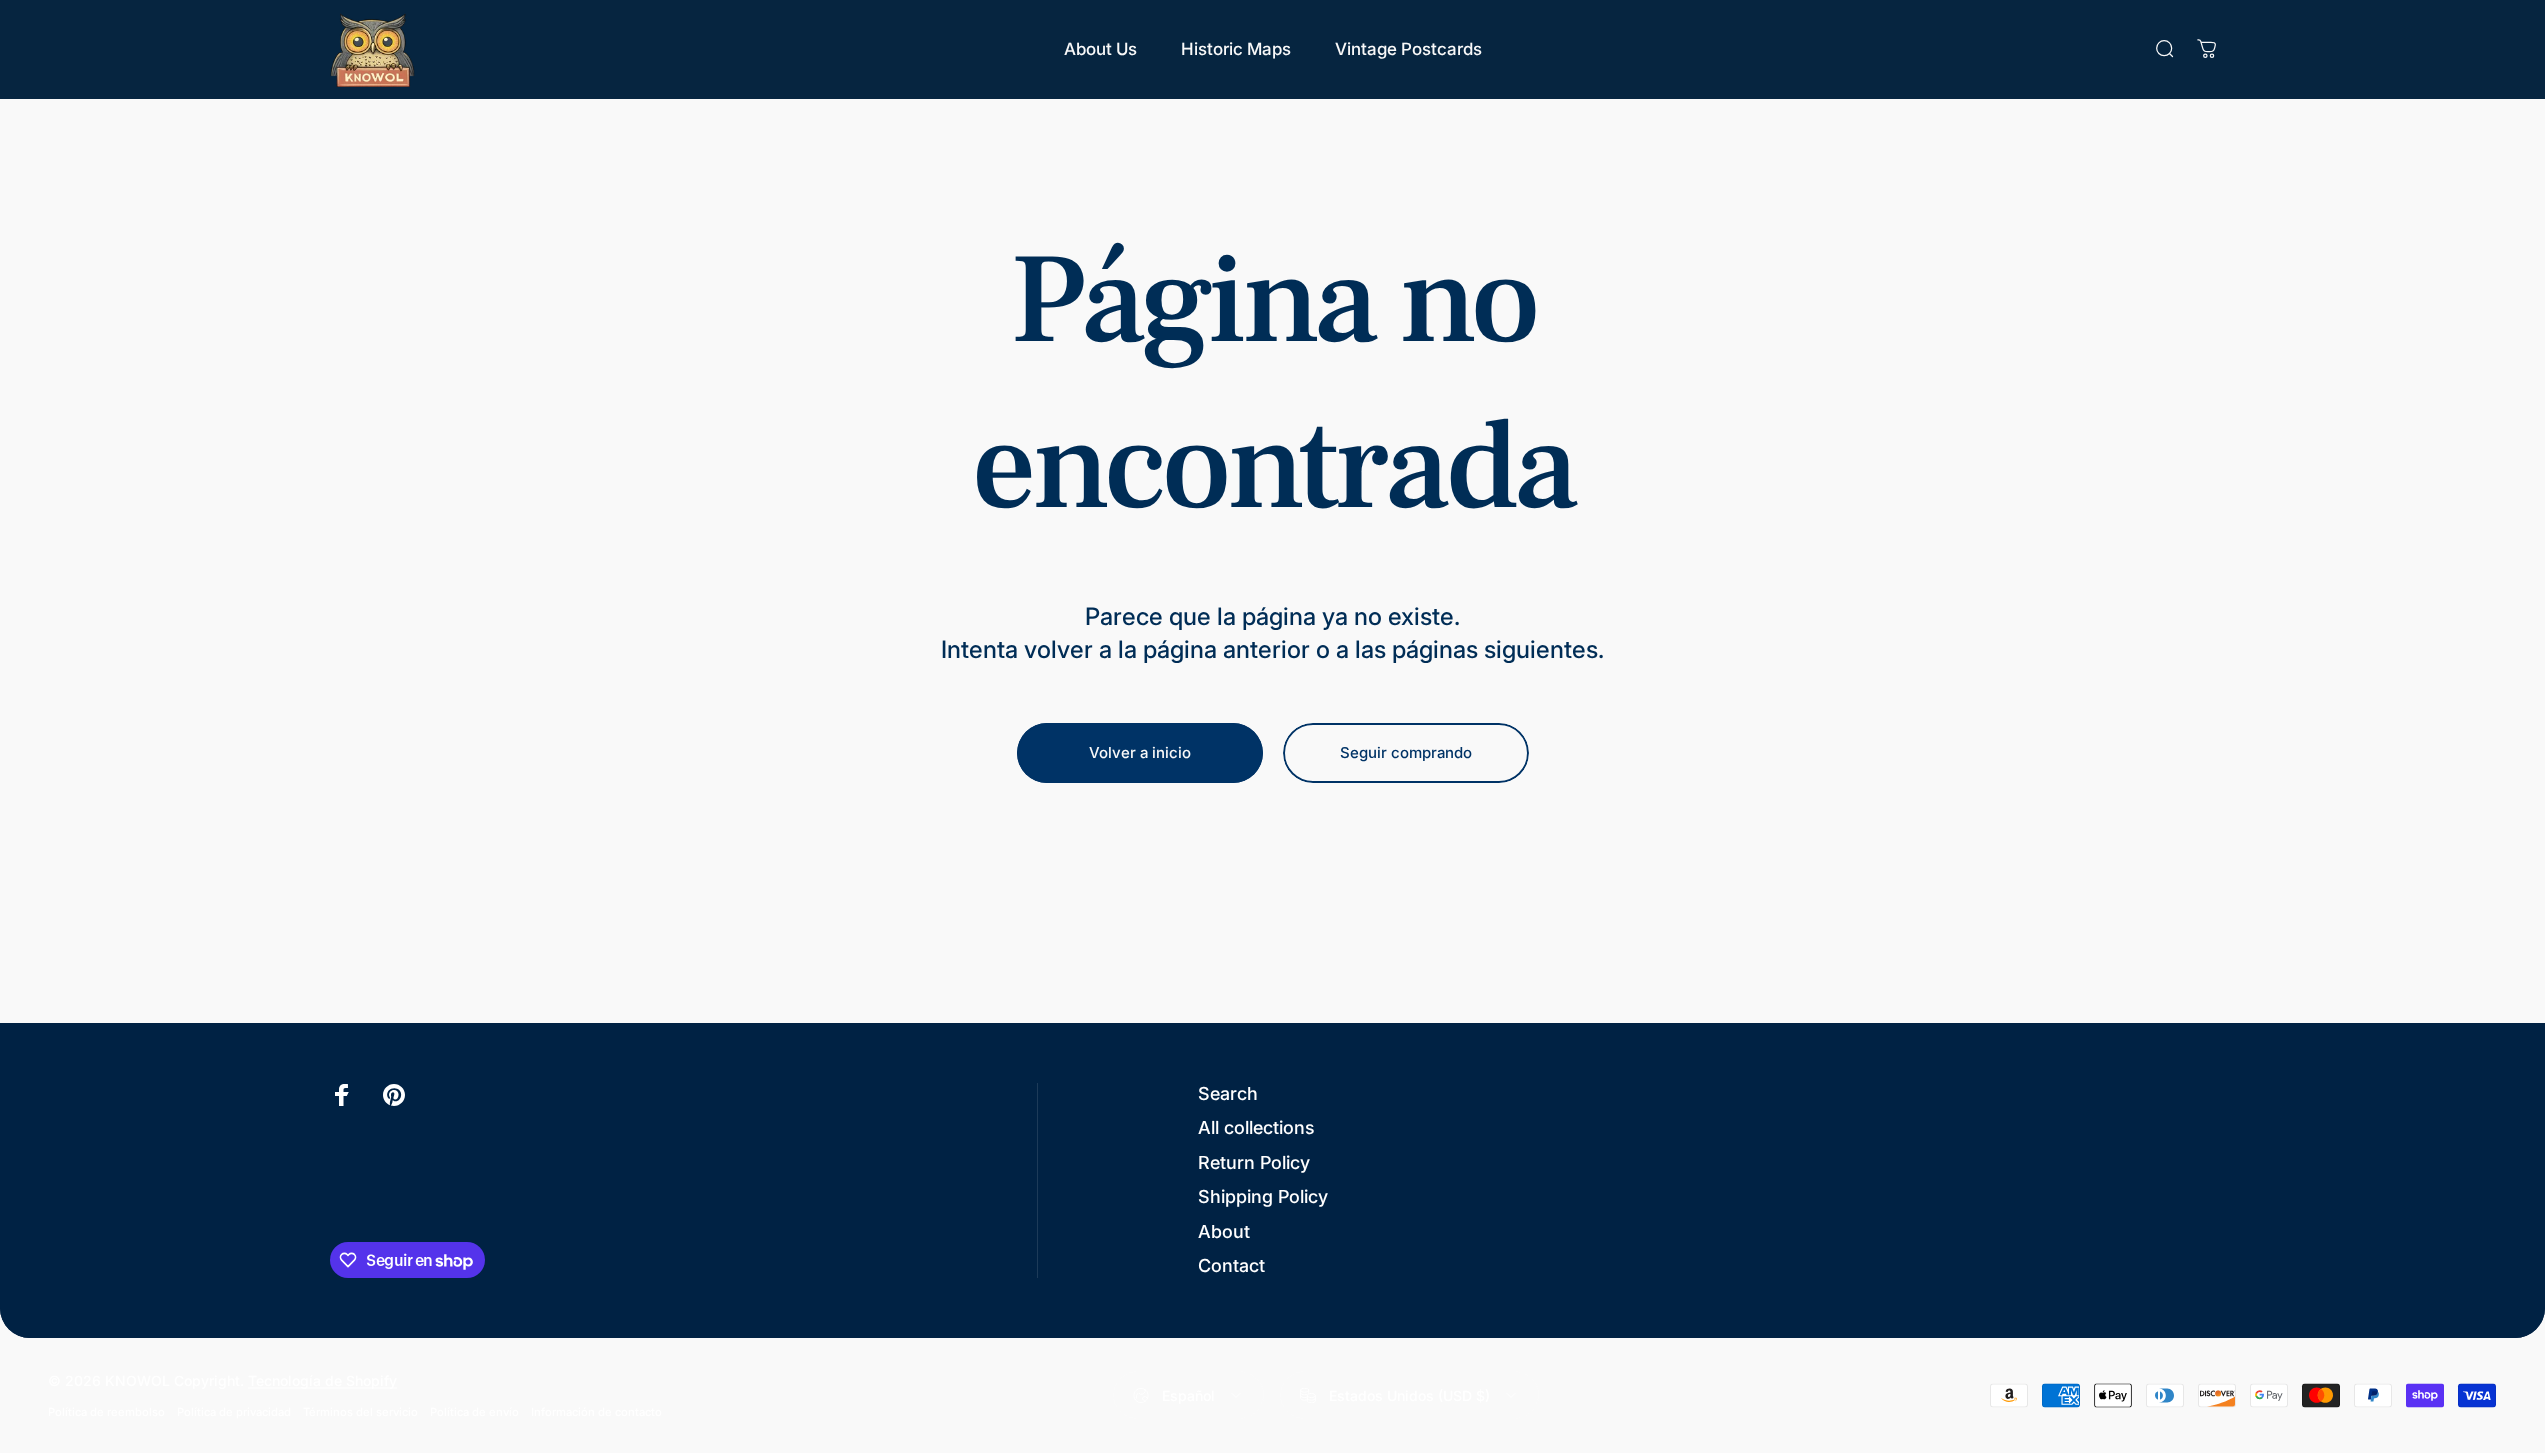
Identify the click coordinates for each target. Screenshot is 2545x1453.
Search (1228, 1093)
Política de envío (474, 1412)
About (1224, 1231)
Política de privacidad (234, 1412)
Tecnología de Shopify (322, 1380)
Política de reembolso (106, 1412)
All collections (1256, 1127)
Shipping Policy (1263, 1196)
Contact (1231, 1265)
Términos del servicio (360, 1412)
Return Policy (1254, 1162)
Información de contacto (596, 1412)
